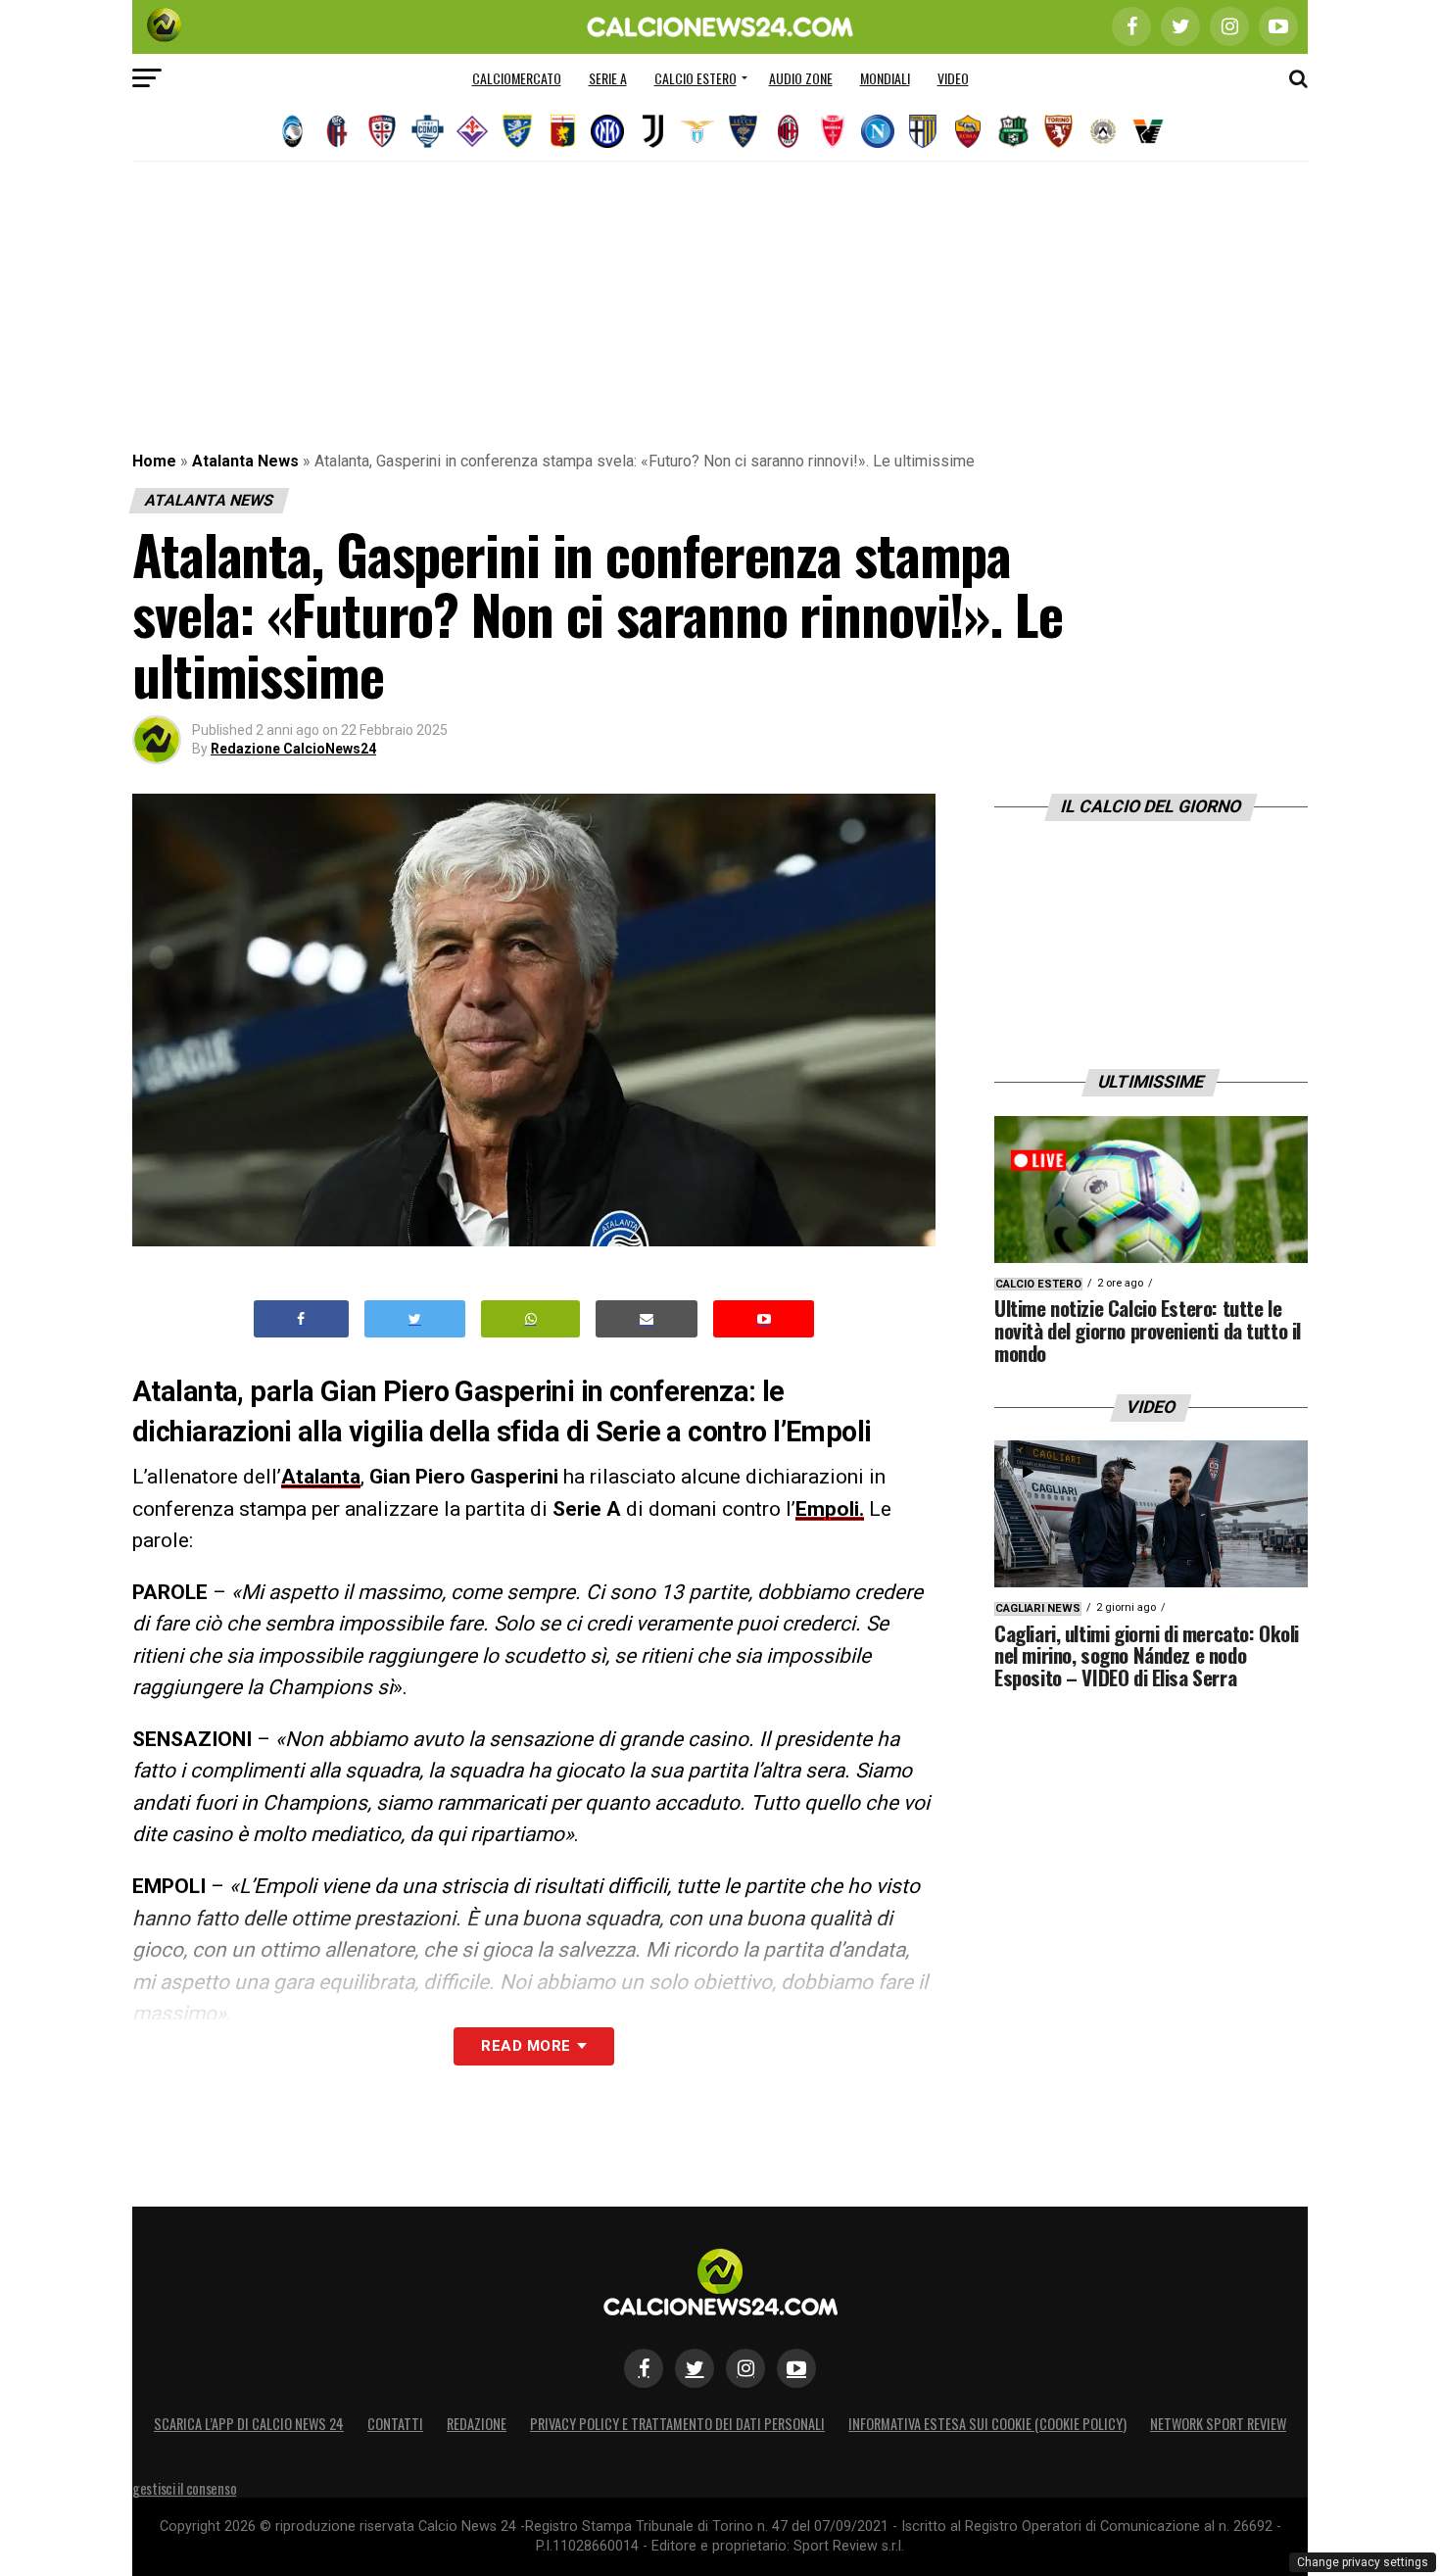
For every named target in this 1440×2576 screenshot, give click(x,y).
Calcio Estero (696, 78)
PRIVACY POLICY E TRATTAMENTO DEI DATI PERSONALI (677, 2424)
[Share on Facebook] (302, 1319)
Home (154, 461)
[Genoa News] (562, 131)
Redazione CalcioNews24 (293, 749)
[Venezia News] (1148, 131)
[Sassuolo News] (1013, 131)
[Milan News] (788, 131)
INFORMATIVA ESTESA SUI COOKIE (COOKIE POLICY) (987, 2424)
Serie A (608, 78)
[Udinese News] (1103, 131)
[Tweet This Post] (415, 1319)
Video (953, 78)
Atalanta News (245, 461)
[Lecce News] (743, 131)
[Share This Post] (531, 1319)
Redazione (477, 2424)
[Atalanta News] (292, 131)
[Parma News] (923, 131)
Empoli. (830, 1509)
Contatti (395, 2424)
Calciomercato (517, 78)
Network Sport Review (1218, 2424)
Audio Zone (801, 78)
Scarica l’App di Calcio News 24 (249, 2424)
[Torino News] (1058, 131)
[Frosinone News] (517, 131)
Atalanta (321, 1477)
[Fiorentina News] (472, 131)
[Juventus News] (652, 131)
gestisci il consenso (184, 2488)
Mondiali (885, 78)
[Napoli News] (878, 131)
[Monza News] (833, 131)
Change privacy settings (1363, 2562)
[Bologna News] (337, 131)
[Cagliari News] (382, 131)
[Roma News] (968, 131)
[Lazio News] (697, 131)
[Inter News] (607, 131)
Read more (526, 2046)
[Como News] (427, 131)
